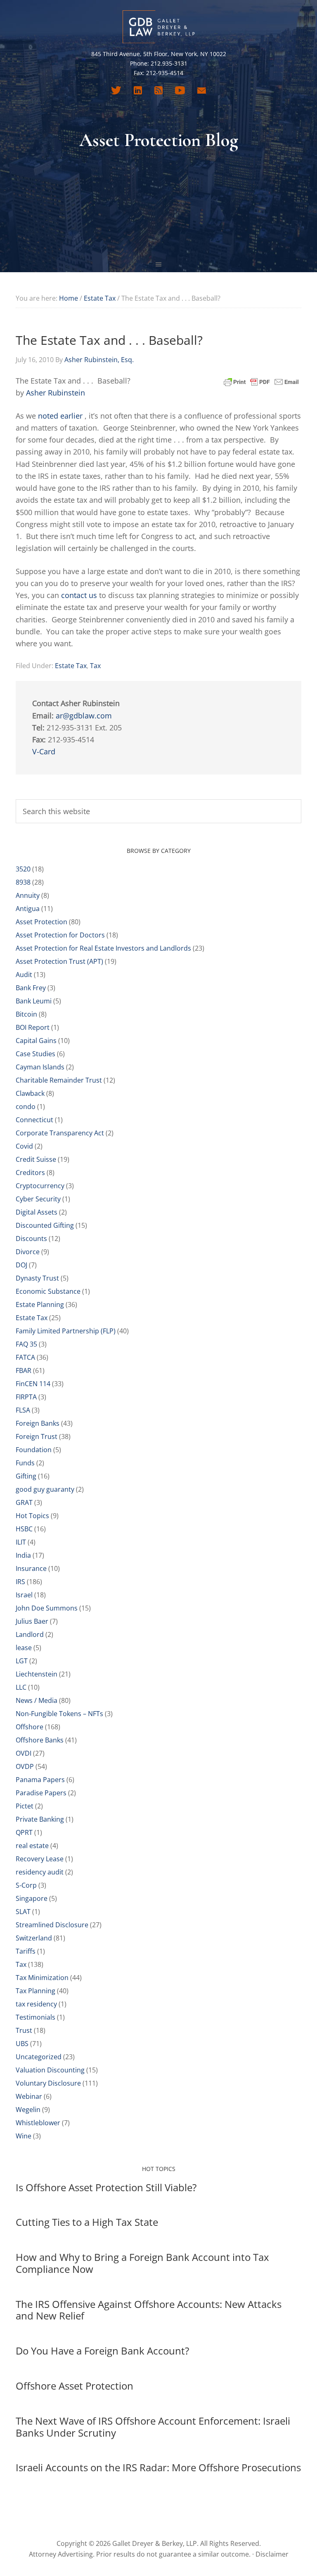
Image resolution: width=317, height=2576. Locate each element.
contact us (79, 595)
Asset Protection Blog (158, 27)
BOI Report (33, 1027)
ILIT (21, 1542)
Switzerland (34, 1938)
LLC (21, 1687)
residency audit (40, 1872)
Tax (95, 666)
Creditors (30, 1173)
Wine (24, 2136)
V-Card (44, 751)
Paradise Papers (41, 1793)
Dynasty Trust (37, 1278)
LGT (22, 1661)
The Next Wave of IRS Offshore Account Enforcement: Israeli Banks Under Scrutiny (153, 2427)
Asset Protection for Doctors (60, 935)
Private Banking (40, 1819)
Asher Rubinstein (56, 393)
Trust (24, 2030)
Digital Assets (37, 1212)
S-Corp (26, 1885)
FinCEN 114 (33, 1384)
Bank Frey (31, 988)
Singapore (32, 1898)
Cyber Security (38, 1199)
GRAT (24, 1502)
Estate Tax (71, 666)
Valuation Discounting (50, 2070)
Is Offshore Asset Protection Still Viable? (106, 2187)
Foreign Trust (37, 1436)
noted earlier (60, 416)
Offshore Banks (40, 1740)
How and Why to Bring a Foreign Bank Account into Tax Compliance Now (142, 2263)
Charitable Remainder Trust (59, 1080)
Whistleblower (38, 2123)
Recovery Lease (40, 1859)
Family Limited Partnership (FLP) (66, 1331)
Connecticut (34, 1120)
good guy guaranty (45, 1489)
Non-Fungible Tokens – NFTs (59, 1714)
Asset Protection (41, 922)
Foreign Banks (38, 1423)
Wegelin (28, 2110)
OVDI (24, 1753)
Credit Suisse (36, 1159)
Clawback (30, 1093)
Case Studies (35, 1054)
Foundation (34, 1450)
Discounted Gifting (45, 1225)
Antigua (28, 909)
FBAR (24, 1370)
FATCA (25, 1357)
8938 (23, 882)
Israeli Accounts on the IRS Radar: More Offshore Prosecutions (158, 2467)
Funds (25, 1463)
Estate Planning (40, 1304)
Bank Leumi (34, 1001)
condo (26, 1107)
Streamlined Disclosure (52, 1925)
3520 (23, 869)
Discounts (31, 1239)
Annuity (28, 895)
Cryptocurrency (40, 1186)
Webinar (29, 2096)
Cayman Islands (40, 1067)
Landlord (30, 1634)
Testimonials (35, 2017)
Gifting (26, 1476)
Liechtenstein (37, 1674)
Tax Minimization (42, 1978)
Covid (24, 1146)
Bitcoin (26, 1014)
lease (24, 1648)
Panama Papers (40, 1780)
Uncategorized (39, 2057)
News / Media (37, 1700)
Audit (24, 975)
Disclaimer (272, 2554)
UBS (22, 2044)
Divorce (28, 1252)
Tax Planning (35, 1991)
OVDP (25, 1766)
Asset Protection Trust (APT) (59, 961)
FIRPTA (26, 1397)
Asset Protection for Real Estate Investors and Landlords (103, 948)
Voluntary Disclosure (48, 2083)
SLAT (23, 1912)
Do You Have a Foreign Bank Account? (102, 2351)
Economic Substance (48, 1291)
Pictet (25, 1806)
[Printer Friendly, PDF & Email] (261, 381)
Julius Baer (32, 1621)
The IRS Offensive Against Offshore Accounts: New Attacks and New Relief (149, 2310)
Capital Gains (36, 1041)
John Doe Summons (47, 1608)
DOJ (21, 1265)
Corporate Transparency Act (60, 1133)
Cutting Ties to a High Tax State (87, 2222)
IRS (20, 1582)
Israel (24, 1595)
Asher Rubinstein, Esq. (99, 360)
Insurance (31, 1568)
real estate (32, 1846)
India (23, 1555)
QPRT (24, 1832)
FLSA (23, 1410)
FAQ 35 (26, 1344)
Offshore (30, 1727)
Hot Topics (32, 1516)
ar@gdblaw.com (84, 716)
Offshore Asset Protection (75, 2386)
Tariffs (26, 1951)
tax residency (36, 2004)
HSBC (24, 1529)
